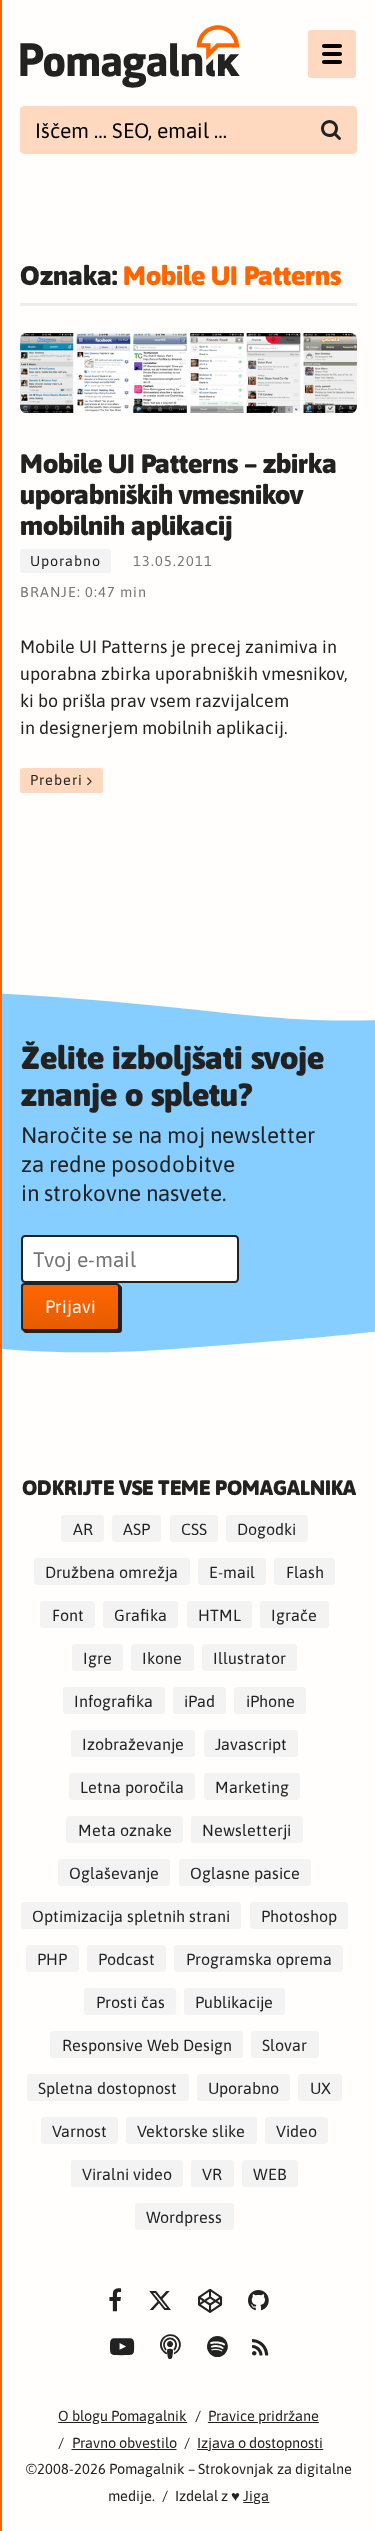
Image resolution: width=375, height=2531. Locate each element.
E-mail (232, 1571)
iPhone (270, 1700)
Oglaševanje (114, 1872)
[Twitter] (160, 2302)
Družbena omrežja (111, 1571)
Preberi (56, 781)
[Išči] (332, 130)
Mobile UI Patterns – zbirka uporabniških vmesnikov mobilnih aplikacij (178, 494)
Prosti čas (130, 2001)
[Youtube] (123, 2348)
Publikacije (234, 2001)
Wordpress (184, 2216)
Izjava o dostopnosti (260, 2442)
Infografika (113, 1700)
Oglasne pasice (245, 1872)
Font (68, 1614)
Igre (97, 1657)
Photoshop (299, 1915)
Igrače (294, 1614)
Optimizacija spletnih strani (131, 1915)
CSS (194, 1528)
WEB (270, 2173)
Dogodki (266, 1528)
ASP (136, 1528)
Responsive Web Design (147, 2044)
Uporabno (65, 561)
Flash (305, 1571)
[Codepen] (210, 2302)
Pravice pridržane (263, 2415)
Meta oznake (125, 1829)
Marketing (252, 1786)
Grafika (140, 1614)
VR (212, 2173)
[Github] (258, 2302)
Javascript (251, 1743)
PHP (52, 1958)
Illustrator (249, 1657)
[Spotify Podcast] (217, 2348)
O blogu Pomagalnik (122, 2415)
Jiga (256, 2495)
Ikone (162, 1657)
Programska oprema (259, 1958)
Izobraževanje (133, 1743)
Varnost (79, 2130)
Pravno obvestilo (124, 2442)
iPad (199, 1700)
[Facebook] (116, 2302)
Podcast (126, 1958)
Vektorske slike (191, 2130)
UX (320, 2087)
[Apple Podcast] (170, 2348)
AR (83, 1528)
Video (296, 2130)
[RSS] (260, 2348)
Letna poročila (132, 1786)
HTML (219, 1614)
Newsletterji (246, 1829)
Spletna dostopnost (107, 2087)
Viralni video (127, 2173)
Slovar (284, 2044)
